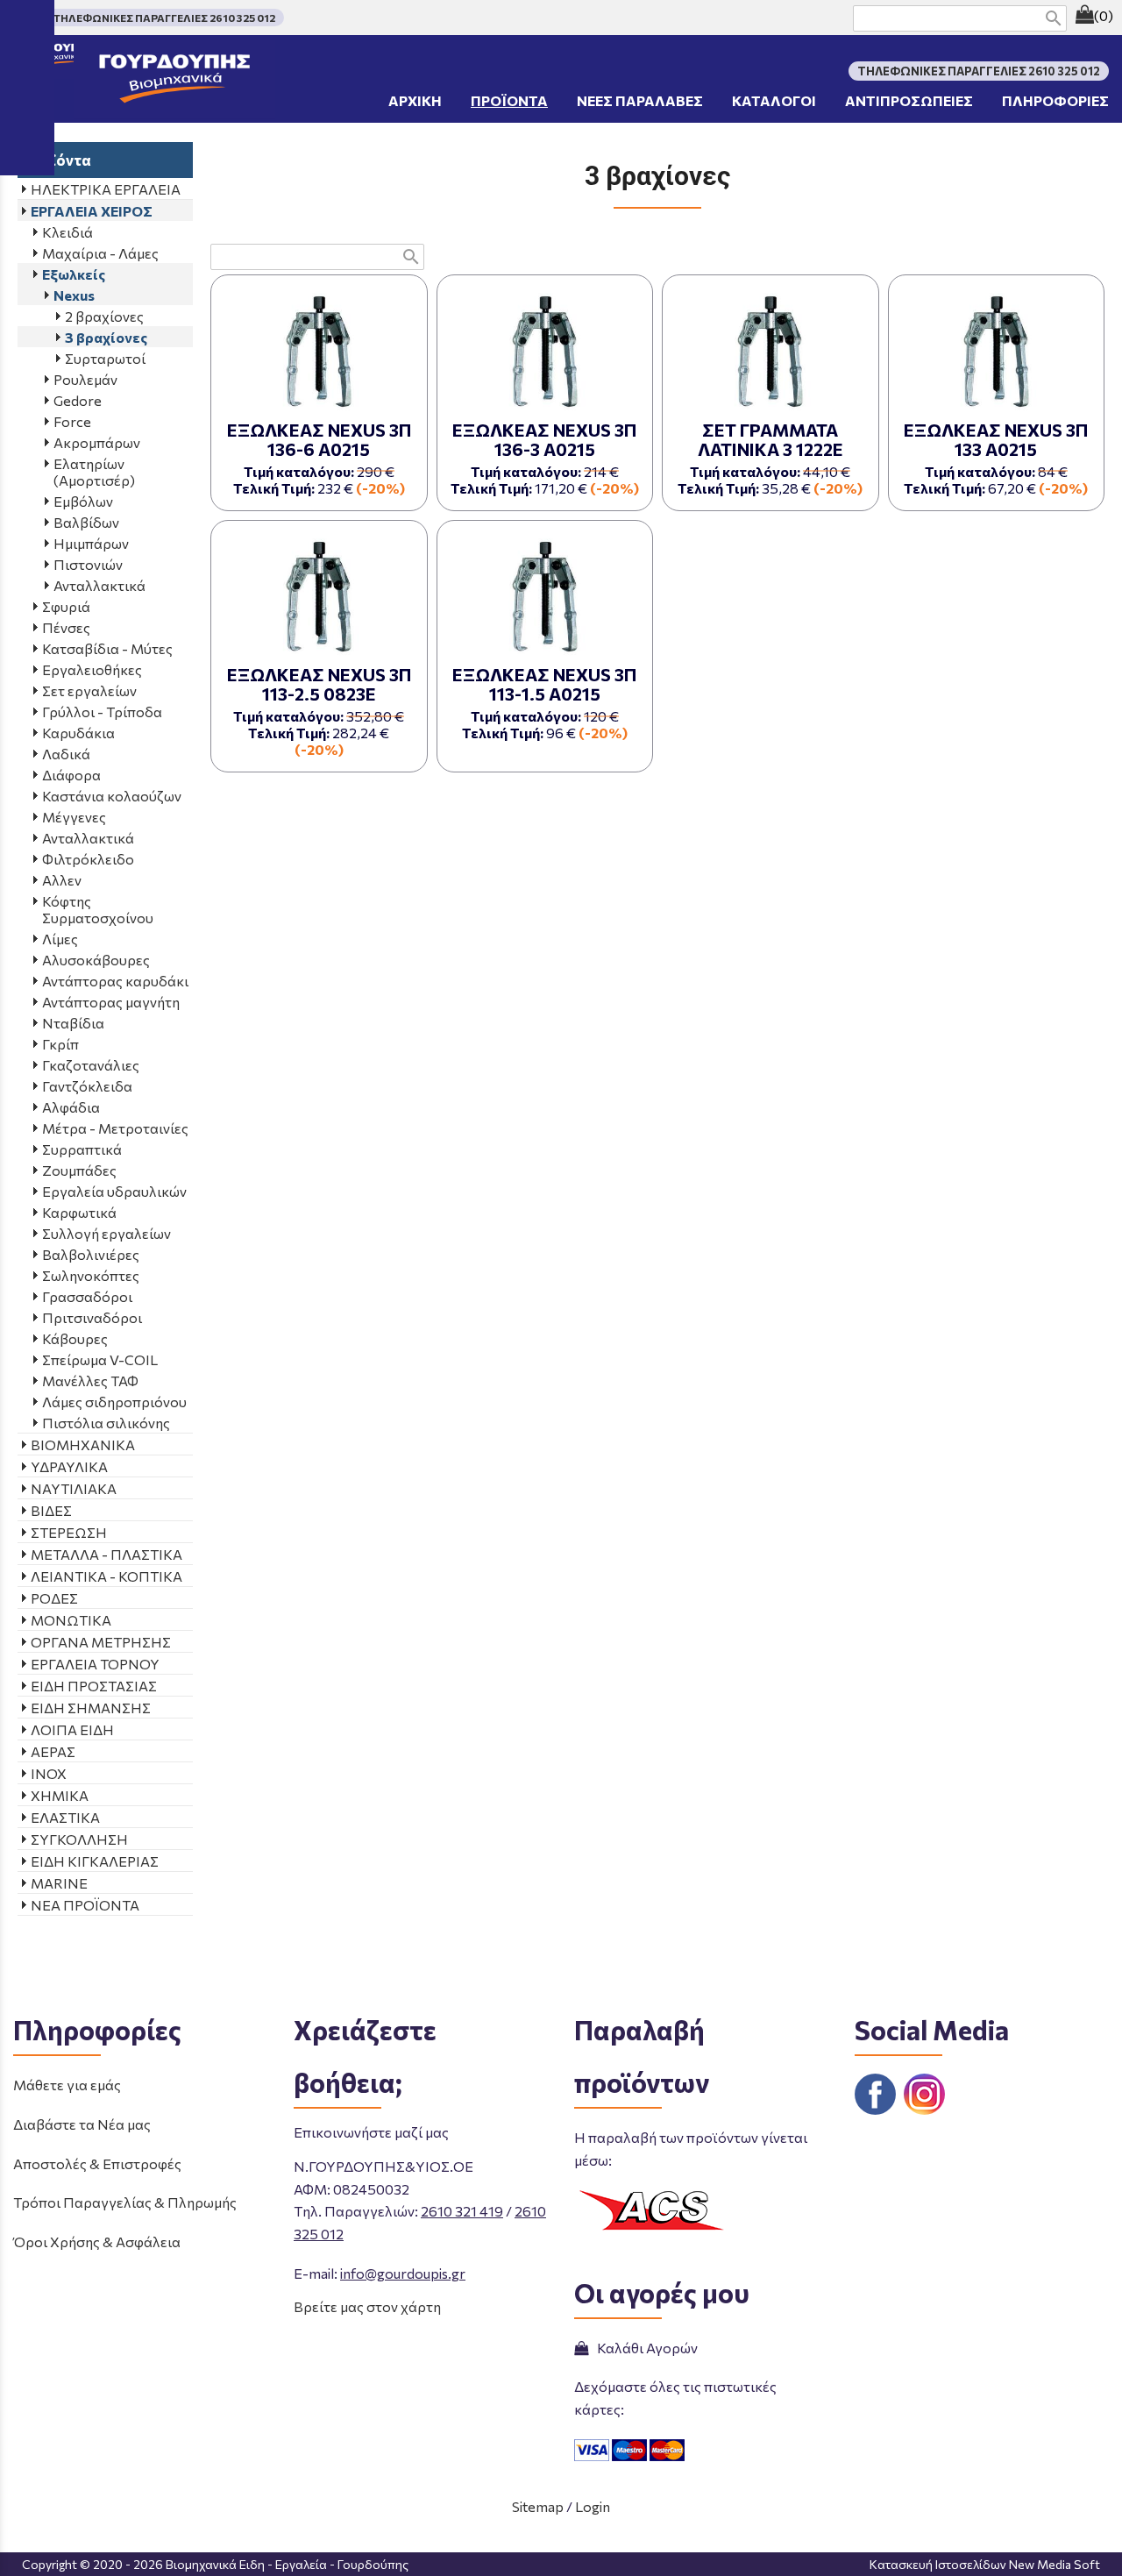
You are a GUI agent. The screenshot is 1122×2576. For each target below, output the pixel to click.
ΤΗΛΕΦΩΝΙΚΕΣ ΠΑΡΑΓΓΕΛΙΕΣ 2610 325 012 (164, 18)
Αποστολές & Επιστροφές (97, 2163)
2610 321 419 (462, 2211)
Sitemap (538, 2506)
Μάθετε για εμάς (67, 2085)
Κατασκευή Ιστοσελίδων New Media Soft (985, 2564)
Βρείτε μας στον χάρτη (367, 2306)
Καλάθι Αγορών (645, 2348)
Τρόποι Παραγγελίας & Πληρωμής (125, 2202)
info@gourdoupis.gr (403, 2273)
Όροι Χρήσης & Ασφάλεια (97, 2242)
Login (593, 2506)
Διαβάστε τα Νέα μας (82, 2124)
